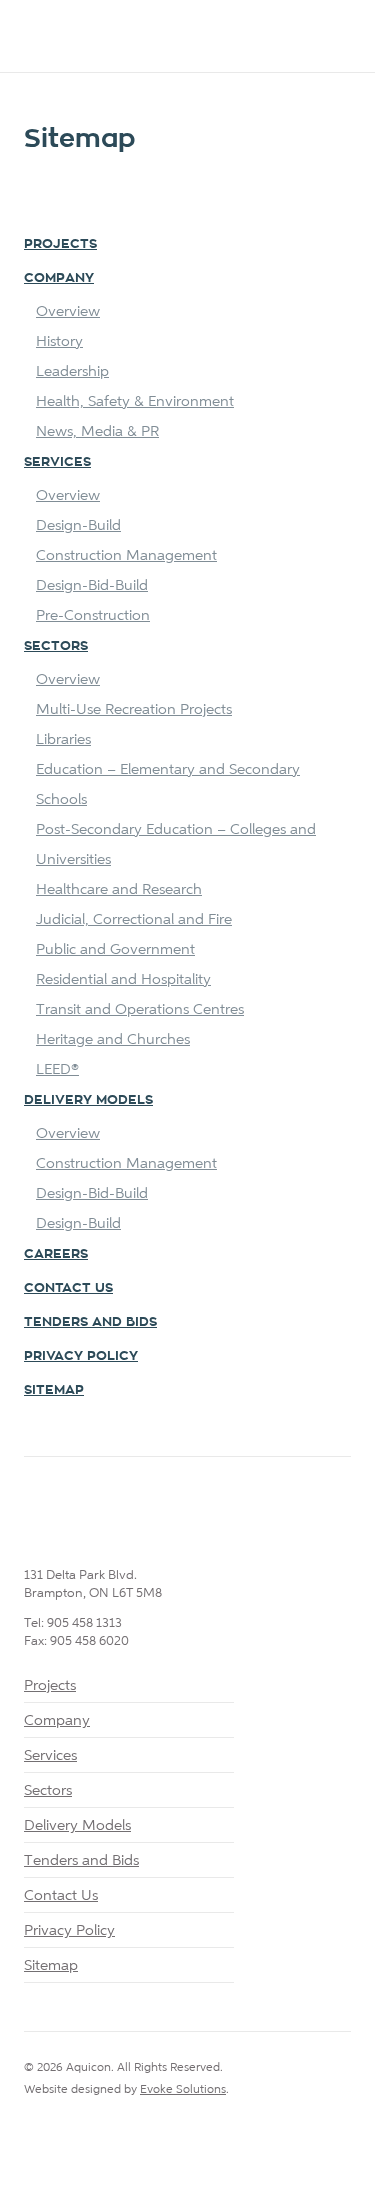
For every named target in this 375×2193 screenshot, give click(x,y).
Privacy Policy (81, 1355)
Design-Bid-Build (92, 584)
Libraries (63, 738)
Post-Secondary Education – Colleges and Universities (176, 843)
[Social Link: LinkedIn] (32, 2130)
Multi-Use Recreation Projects (134, 708)
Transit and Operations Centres (140, 1008)
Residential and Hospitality (123, 978)
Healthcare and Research (119, 888)
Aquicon (106, 38)
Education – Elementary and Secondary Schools (168, 783)
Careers (56, 1253)
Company (59, 277)
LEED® (57, 1068)
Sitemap (54, 1389)
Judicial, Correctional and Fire (134, 918)
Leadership (72, 370)
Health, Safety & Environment (135, 400)
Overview (68, 310)
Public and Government (115, 948)
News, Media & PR (97, 430)
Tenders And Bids (90, 1321)
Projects (60, 243)
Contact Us (68, 1287)
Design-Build (78, 524)
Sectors (56, 645)
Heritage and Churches (113, 1038)
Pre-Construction (93, 614)
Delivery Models (88, 1099)
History (59, 340)
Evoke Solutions (183, 2088)
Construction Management (126, 554)
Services (57, 461)
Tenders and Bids (81, 1859)
